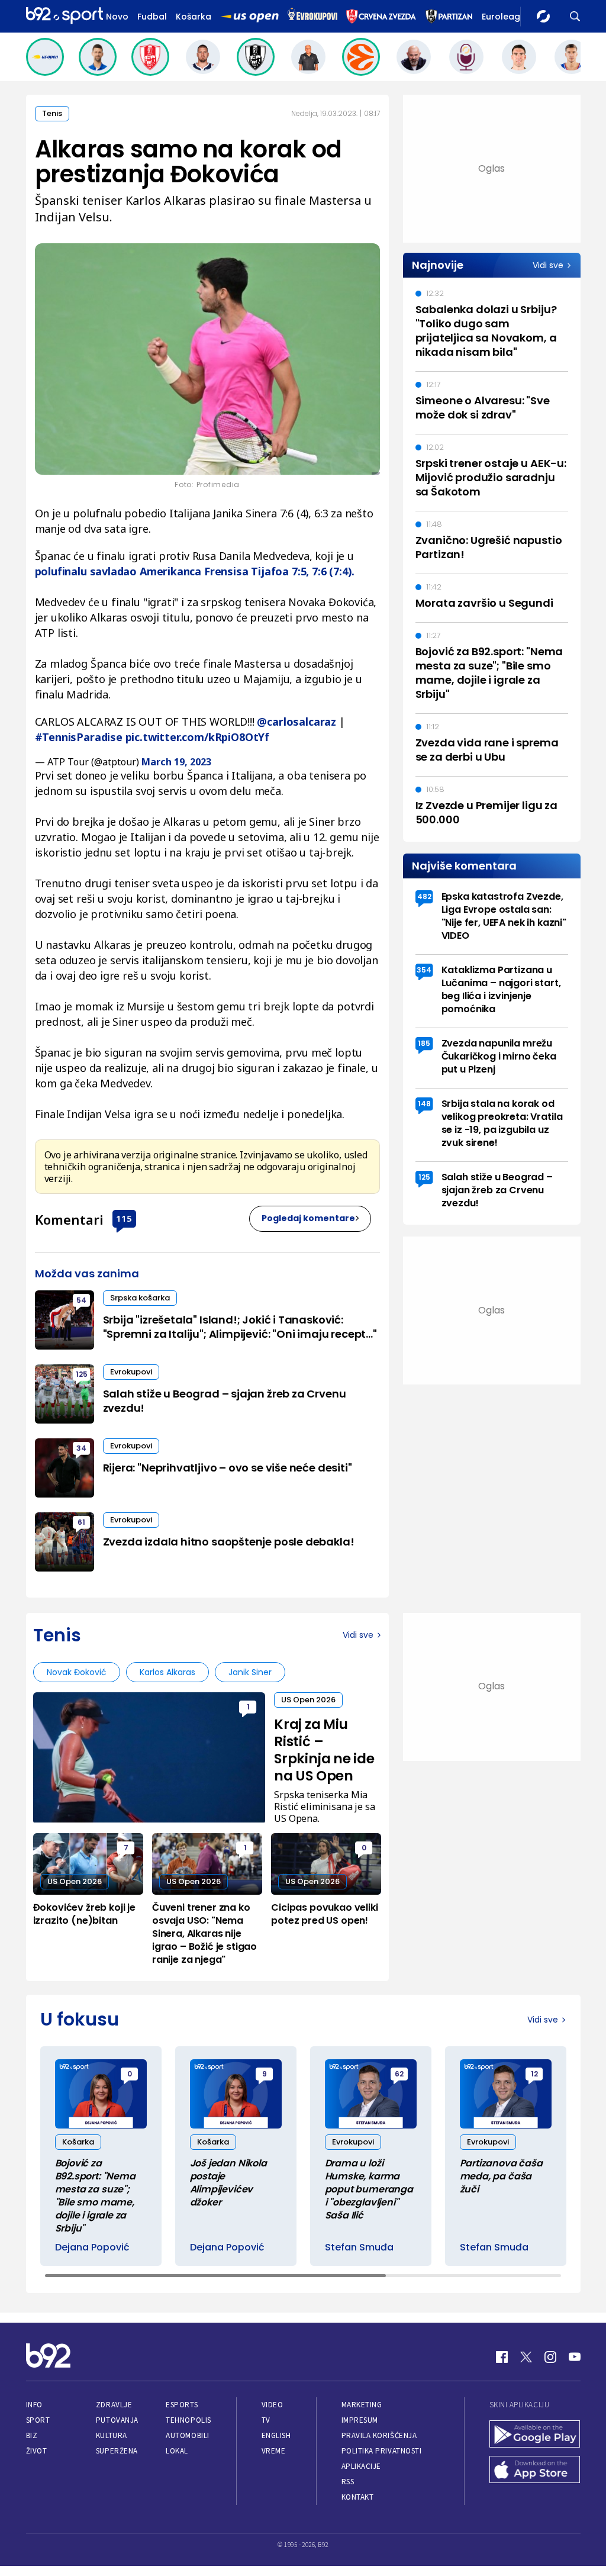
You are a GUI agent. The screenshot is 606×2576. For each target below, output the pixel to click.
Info (34, 2405)
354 (424, 970)
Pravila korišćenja (379, 2435)
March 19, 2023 (176, 762)
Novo (117, 17)
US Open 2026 (308, 1700)
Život (37, 2451)
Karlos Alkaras (167, 1672)
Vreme (274, 2451)
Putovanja (117, 2420)
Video (273, 2405)
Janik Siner (250, 1672)
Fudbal (152, 17)
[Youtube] (575, 2357)
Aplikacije (361, 2466)
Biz (32, 2435)
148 (424, 1104)
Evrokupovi (131, 1372)
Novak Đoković (77, 1672)
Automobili (187, 2435)
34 (81, 1448)
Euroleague (506, 17)
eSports (182, 2405)
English (276, 2435)
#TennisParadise (79, 737)
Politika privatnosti (382, 2451)
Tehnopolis (188, 2420)
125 (82, 1374)
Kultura (112, 2435)
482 (424, 896)
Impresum (360, 2420)
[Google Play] (535, 2435)
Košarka (194, 17)
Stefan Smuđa (359, 2247)
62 (399, 2074)
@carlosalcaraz (296, 722)
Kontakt (358, 2497)
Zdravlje (114, 2405)
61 (81, 1522)
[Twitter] (526, 2357)
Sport (38, 2420)
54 (81, 1300)
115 (124, 1218)
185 (424, 1043)
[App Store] (535, 2471)
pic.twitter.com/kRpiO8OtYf (197, 737)
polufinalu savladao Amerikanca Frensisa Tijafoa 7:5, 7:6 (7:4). (195, 571)
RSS (348, 2482)
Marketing (362, 2405)
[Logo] (65, 16)
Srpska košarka (140, 1298)
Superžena (117, 2451)
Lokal (177, 2451)
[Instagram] (550, 2357)
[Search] (575, 16)
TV (266, 2420)
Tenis (52, 113)
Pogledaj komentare (308, 1218)
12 (534, 2074)
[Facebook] (502, 2357)
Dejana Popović (92, 2247)
